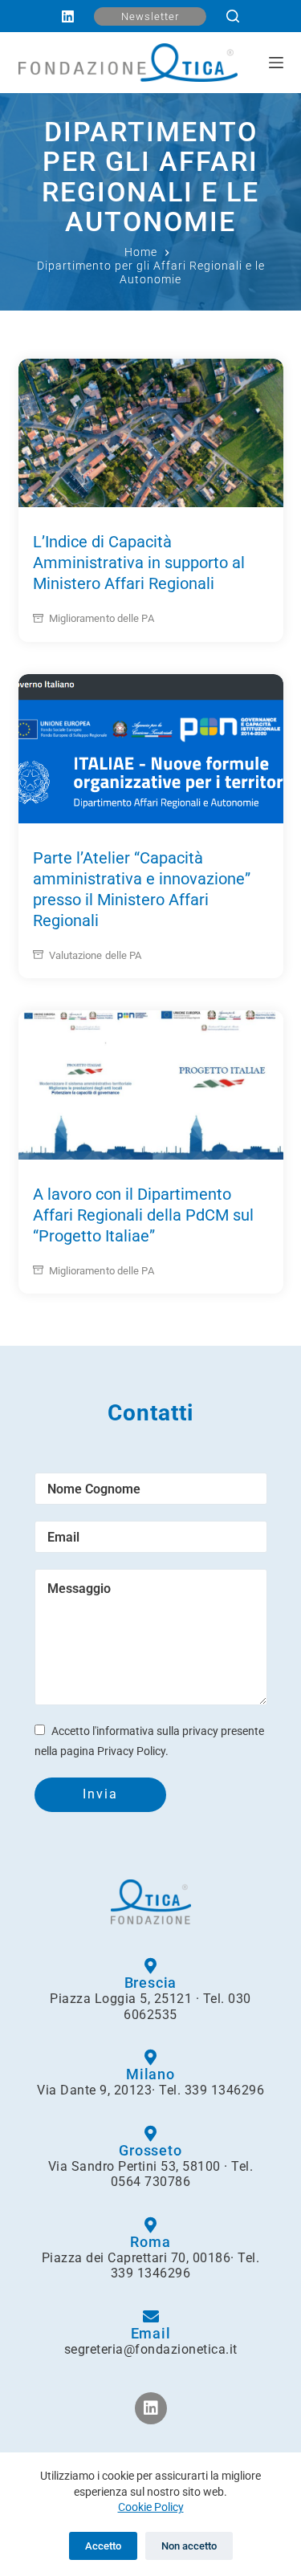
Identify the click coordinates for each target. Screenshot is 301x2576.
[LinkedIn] (68, 16)
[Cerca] (233, 16)
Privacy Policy (131, 1751)
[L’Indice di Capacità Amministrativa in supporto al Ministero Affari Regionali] (151, 433)
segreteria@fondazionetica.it (151, 2349)
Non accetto (189, 2546)
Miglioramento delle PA (102, 618)
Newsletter (150, 16)
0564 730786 (151, 2182)
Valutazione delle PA (96, 955)
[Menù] (276, 63)
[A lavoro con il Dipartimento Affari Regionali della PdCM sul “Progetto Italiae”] (151, 1085)
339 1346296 (225, 2090)
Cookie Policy (151, 2507)
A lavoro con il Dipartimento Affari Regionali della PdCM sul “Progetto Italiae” (143, 1215)
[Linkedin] (151, 2408)
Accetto (103, 2546)
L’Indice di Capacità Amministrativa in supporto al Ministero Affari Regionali (139, 563)
